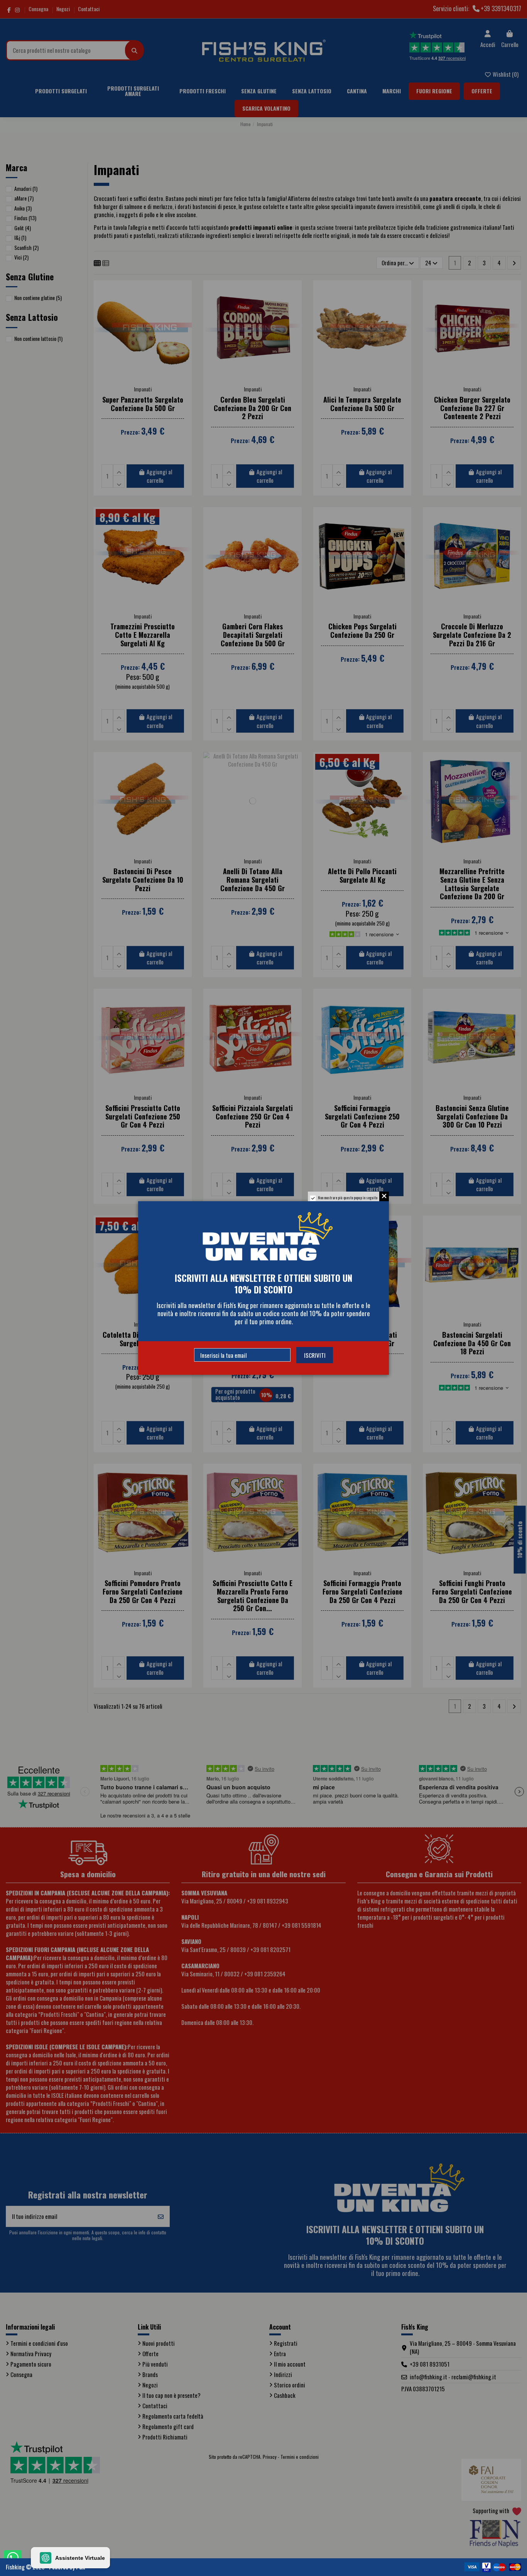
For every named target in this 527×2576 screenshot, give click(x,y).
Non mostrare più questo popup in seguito (348, 1198)
